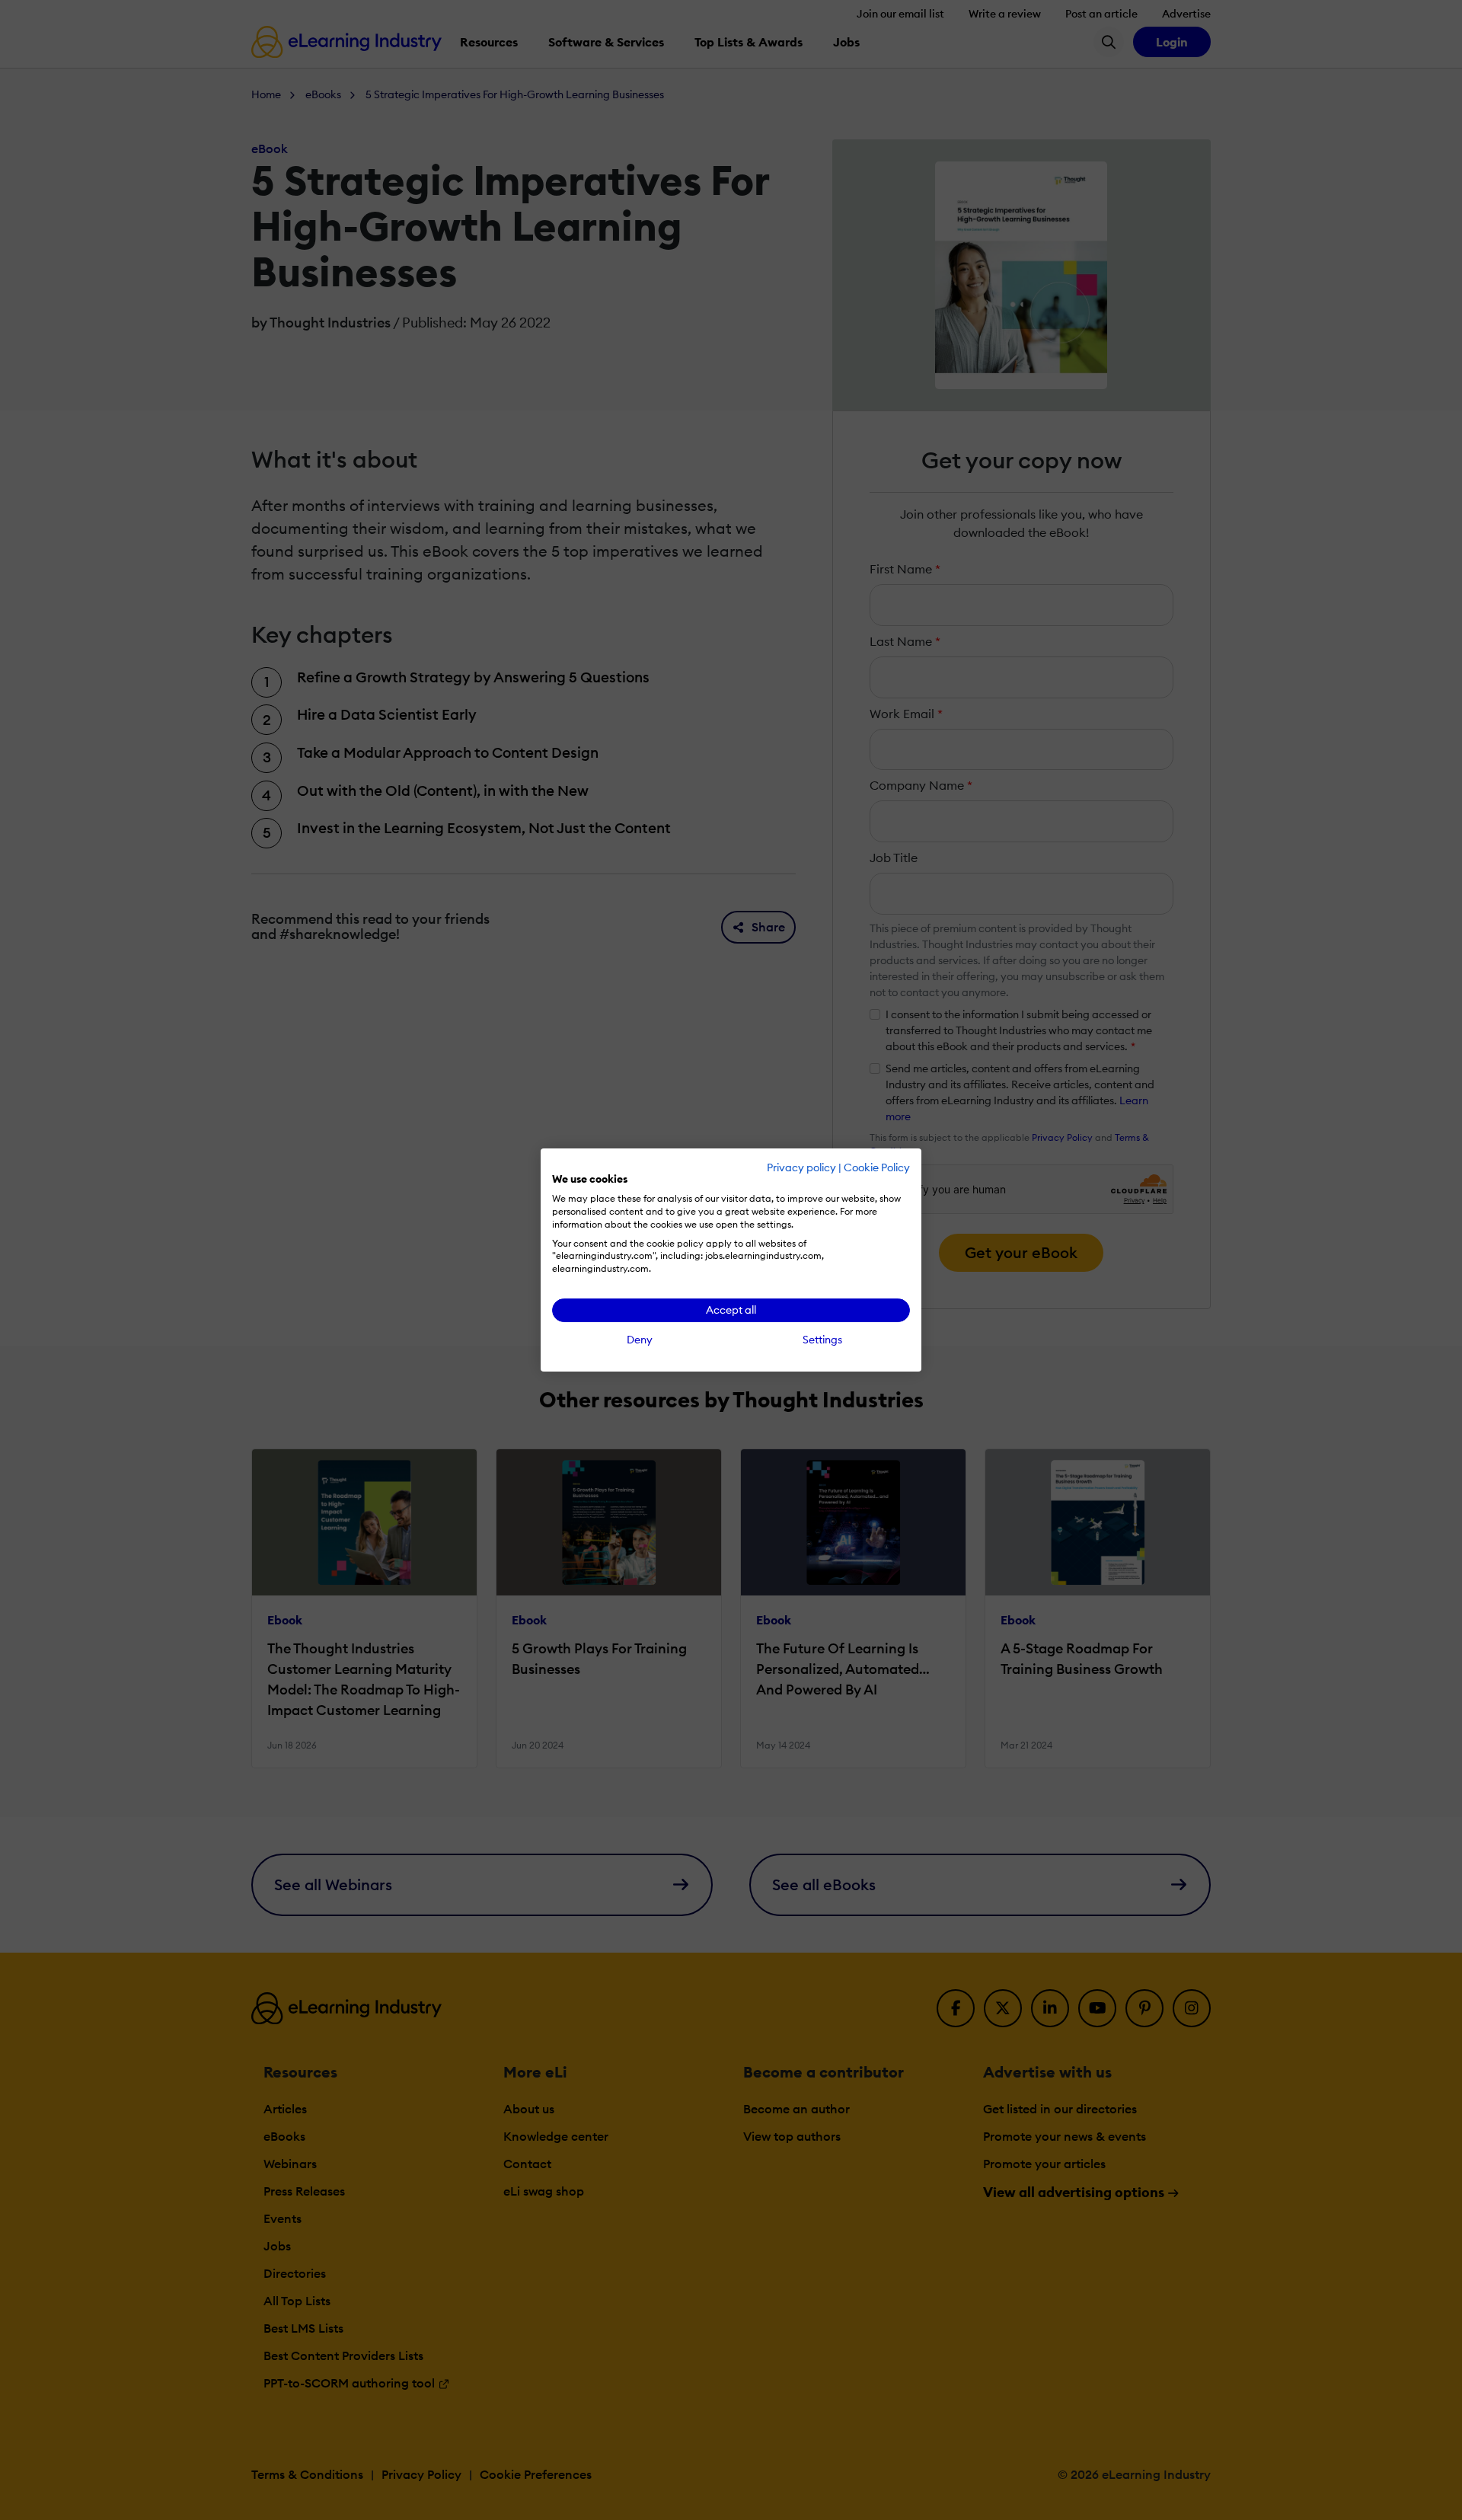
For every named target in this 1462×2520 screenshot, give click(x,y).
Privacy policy (801, 1167)
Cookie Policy (877, 1167)
